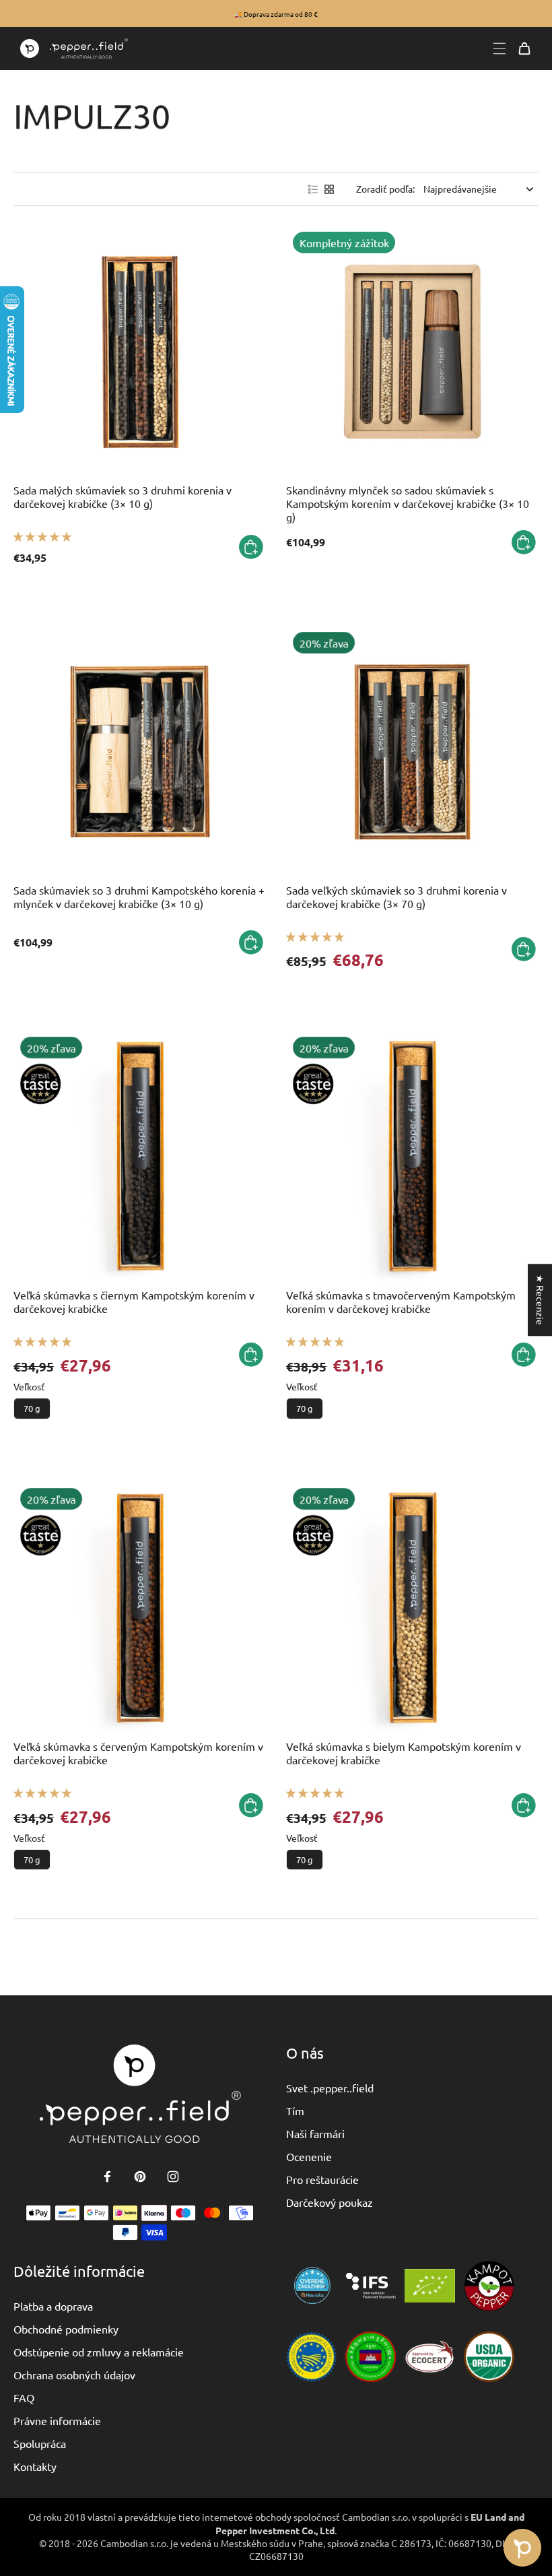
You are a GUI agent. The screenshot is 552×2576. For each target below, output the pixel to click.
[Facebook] (107, 2177)
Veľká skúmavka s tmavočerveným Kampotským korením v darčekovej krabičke (401, 1301)
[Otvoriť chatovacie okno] (522, 2548)
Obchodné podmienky (66, 2329)
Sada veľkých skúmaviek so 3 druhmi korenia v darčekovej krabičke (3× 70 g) (396, 897)
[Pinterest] (140, 2177)
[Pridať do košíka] (251, 547)
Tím (295, 2111)
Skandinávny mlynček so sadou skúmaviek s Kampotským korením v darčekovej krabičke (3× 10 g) (408, 503)
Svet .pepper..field (330, 2088)
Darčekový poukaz (330, 2202)
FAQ (24, 2397)
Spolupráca (40, 2443)
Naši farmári (315, 2133)
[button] (42, 536)
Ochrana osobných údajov (74, 2375)
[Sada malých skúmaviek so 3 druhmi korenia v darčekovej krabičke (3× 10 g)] (140, 351)
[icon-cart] (524, 49)
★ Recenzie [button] (541, 1300)
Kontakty (35, 2466)
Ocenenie (309, 2156)
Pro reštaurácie (322, 2179)
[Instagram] (173, 2177)
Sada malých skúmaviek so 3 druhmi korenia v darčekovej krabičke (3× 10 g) (123, 496)
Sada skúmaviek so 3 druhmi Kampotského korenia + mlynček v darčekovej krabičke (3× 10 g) (139, 897)
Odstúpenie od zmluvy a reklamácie (99, 2352)
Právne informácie (57, 2420)
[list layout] (313, 189)
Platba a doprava (53, 2306)
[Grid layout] (329, 189)
